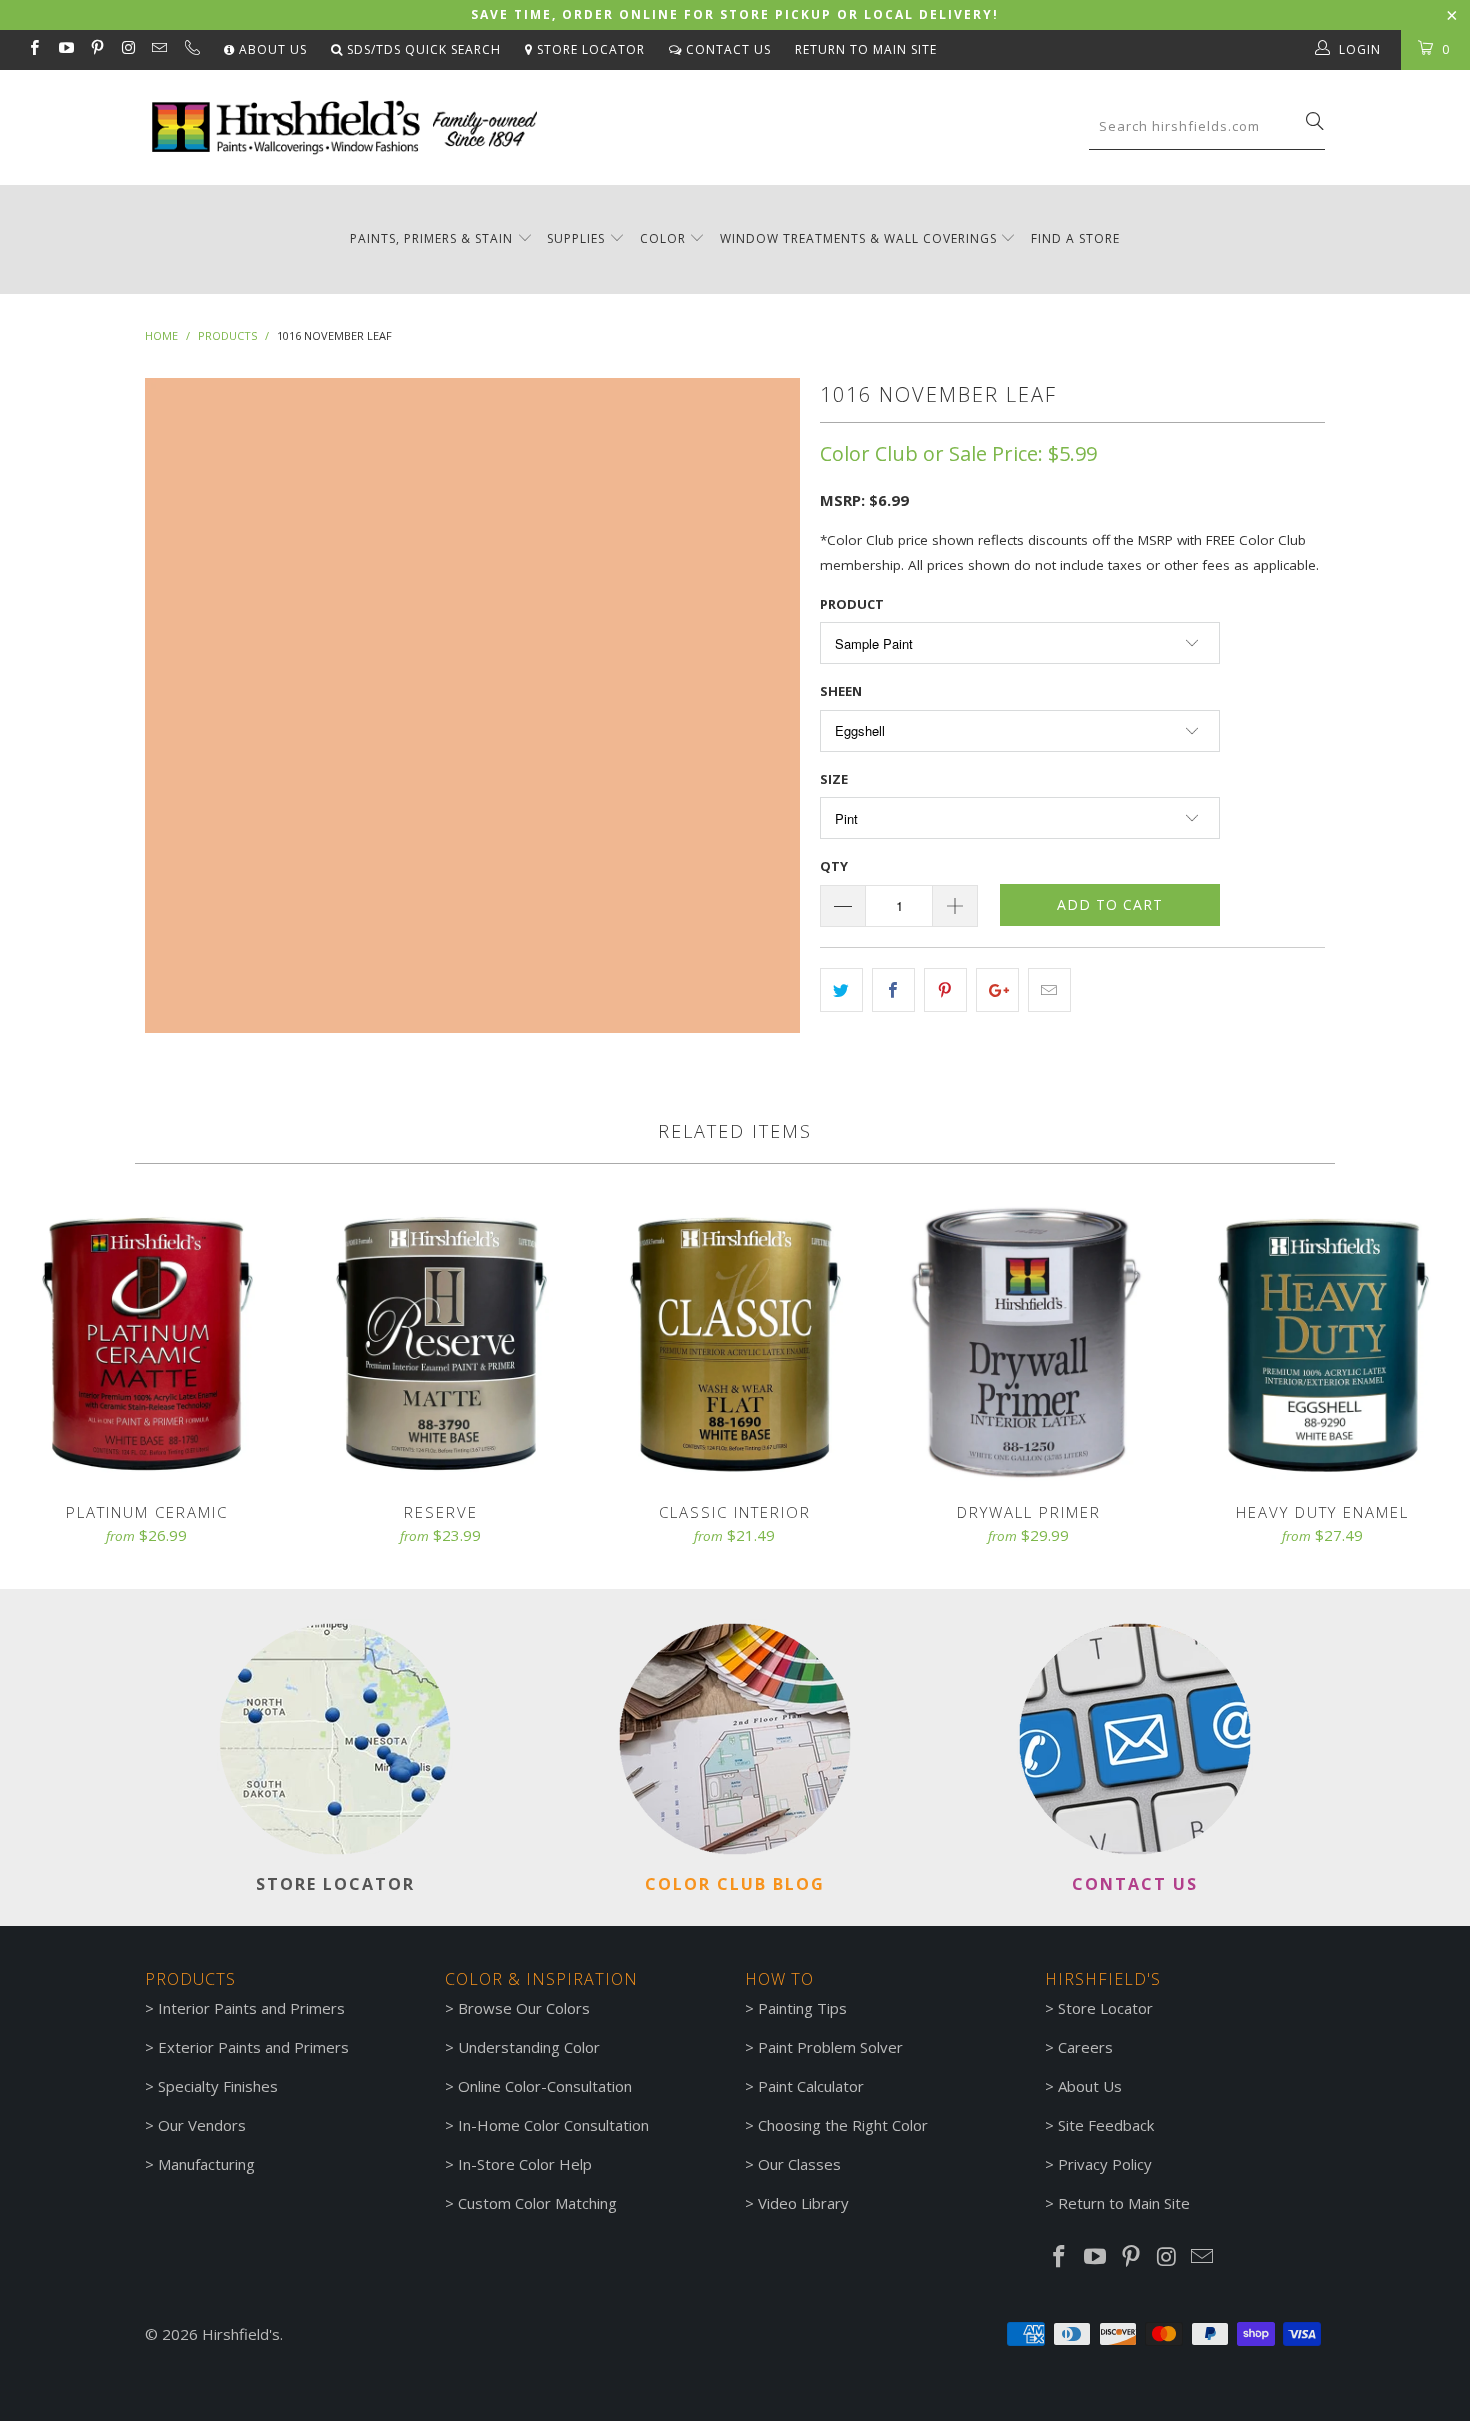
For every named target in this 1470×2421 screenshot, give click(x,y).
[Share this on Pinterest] (945, 990)
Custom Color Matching (537, 2203)
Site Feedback (1106, 2125)
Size (834, 779)
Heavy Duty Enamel (1323, 1341)
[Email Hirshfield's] (158, 49)
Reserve (441, 1341)
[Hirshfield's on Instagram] (127, 49)
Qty (834, 866)
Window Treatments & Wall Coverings (858, 238)
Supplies (576, 238)
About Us (271, 49)
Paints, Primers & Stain (431, 238)
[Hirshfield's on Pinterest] (96, 49)
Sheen (841, 691)
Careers (1085, 2047)
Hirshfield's (241, 2334)
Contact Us (726, 49)
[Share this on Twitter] (841, 990)
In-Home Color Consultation (553, 2125)
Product (852, 604)
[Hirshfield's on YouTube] (64, 49)
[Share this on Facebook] (893, 990)
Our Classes (799, 2164)
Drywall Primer (1029, 1341)
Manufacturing (206, 2164)
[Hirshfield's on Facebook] (33, 49)
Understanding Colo (526, 2047)
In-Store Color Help (525, 2164)
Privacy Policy (1105, 2164)
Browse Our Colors (524, 2008)
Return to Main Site (866, 49)
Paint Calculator (811, 2086)
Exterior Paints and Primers (253, 2047)
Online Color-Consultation (545, 2086)
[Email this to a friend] (1049, 990)
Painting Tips (802, 2008)
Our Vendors (202, 2125)
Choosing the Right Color (843, 2125)
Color (663, 238)
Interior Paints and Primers (251, 2008)
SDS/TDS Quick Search (422, 49)
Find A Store (1075, 238)
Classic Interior (735, 1341)
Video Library (803, 2203)
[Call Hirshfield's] (190, 50)
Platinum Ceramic (147, 1341)
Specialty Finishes (218, 2086)
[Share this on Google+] (997, 990)
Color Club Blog (735, 1884)
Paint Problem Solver (830, 2047)
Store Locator (589, 49)
